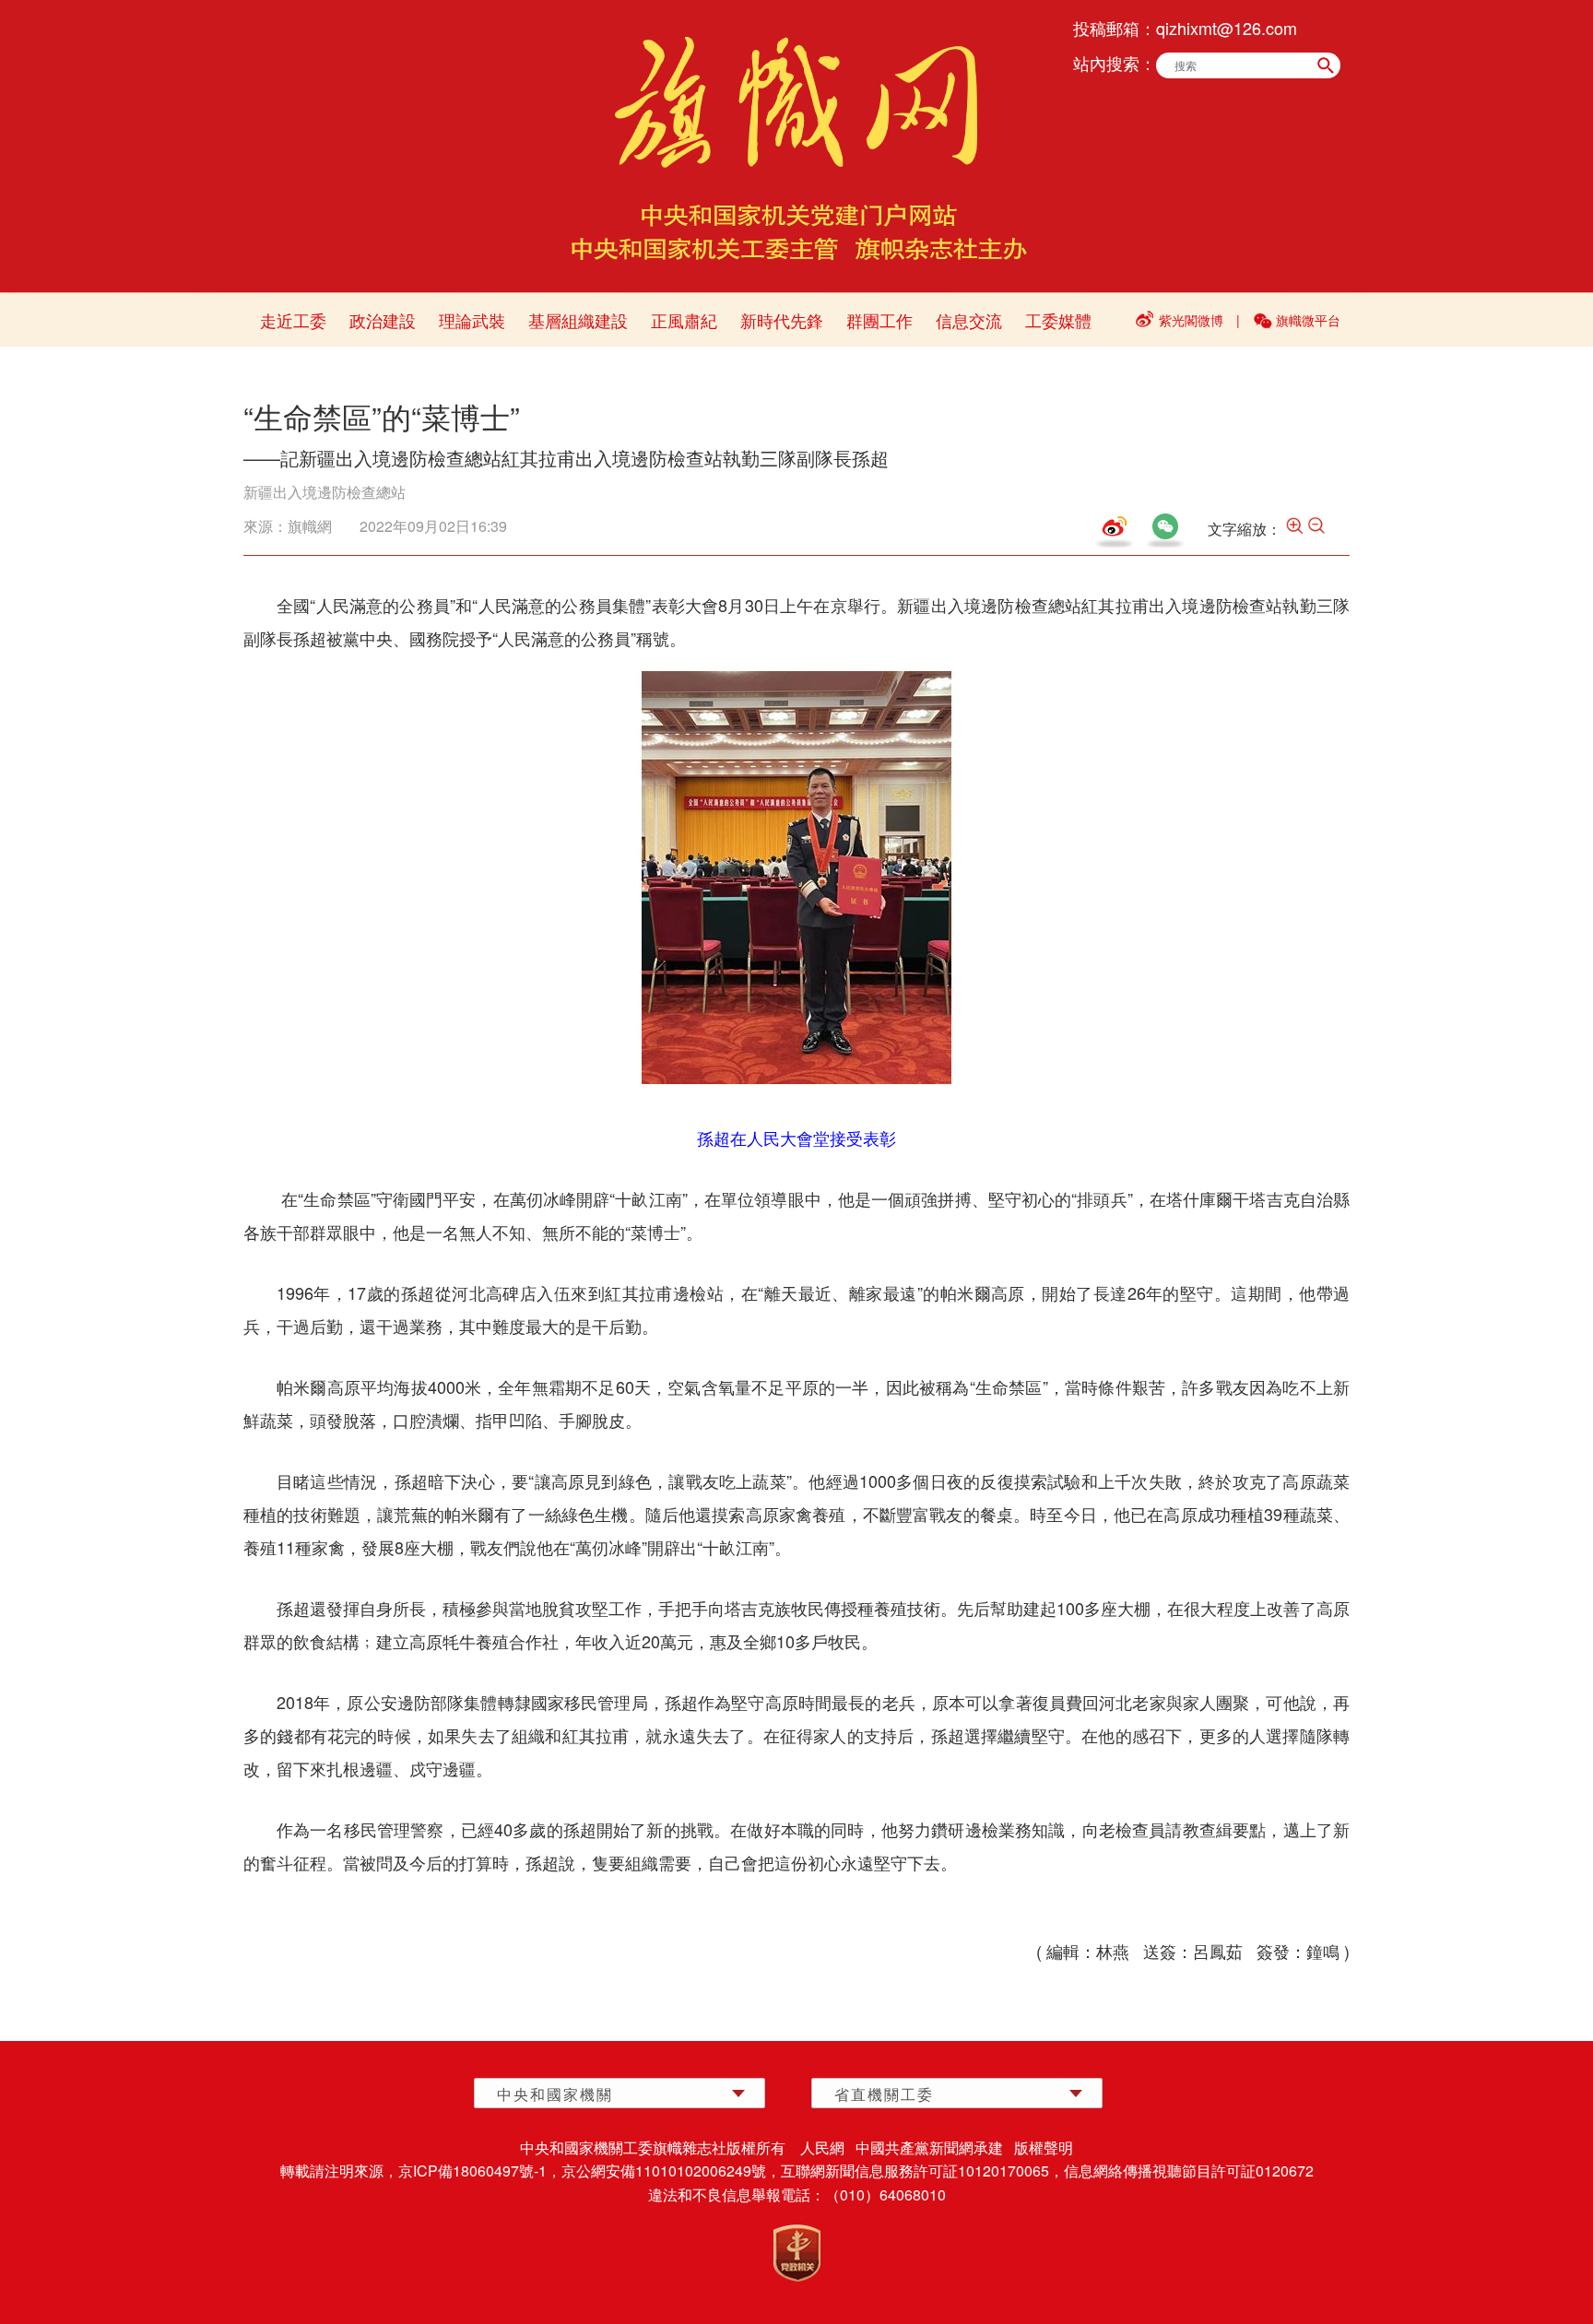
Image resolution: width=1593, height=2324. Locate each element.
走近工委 (293, 320)
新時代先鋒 (782, 320)
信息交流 (969, 320)
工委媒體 (1058, 320)
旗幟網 (310, 526)
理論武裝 (472, 320)
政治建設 (383, 320)
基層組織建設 (578, 320)
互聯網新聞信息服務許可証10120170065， (922, 2171)
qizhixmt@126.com (1227, 28)
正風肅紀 (684, 320)
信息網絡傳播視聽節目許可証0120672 (1189, 2171)
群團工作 (879, 320)
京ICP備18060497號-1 (472, 2171)
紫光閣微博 (1191, 320)
